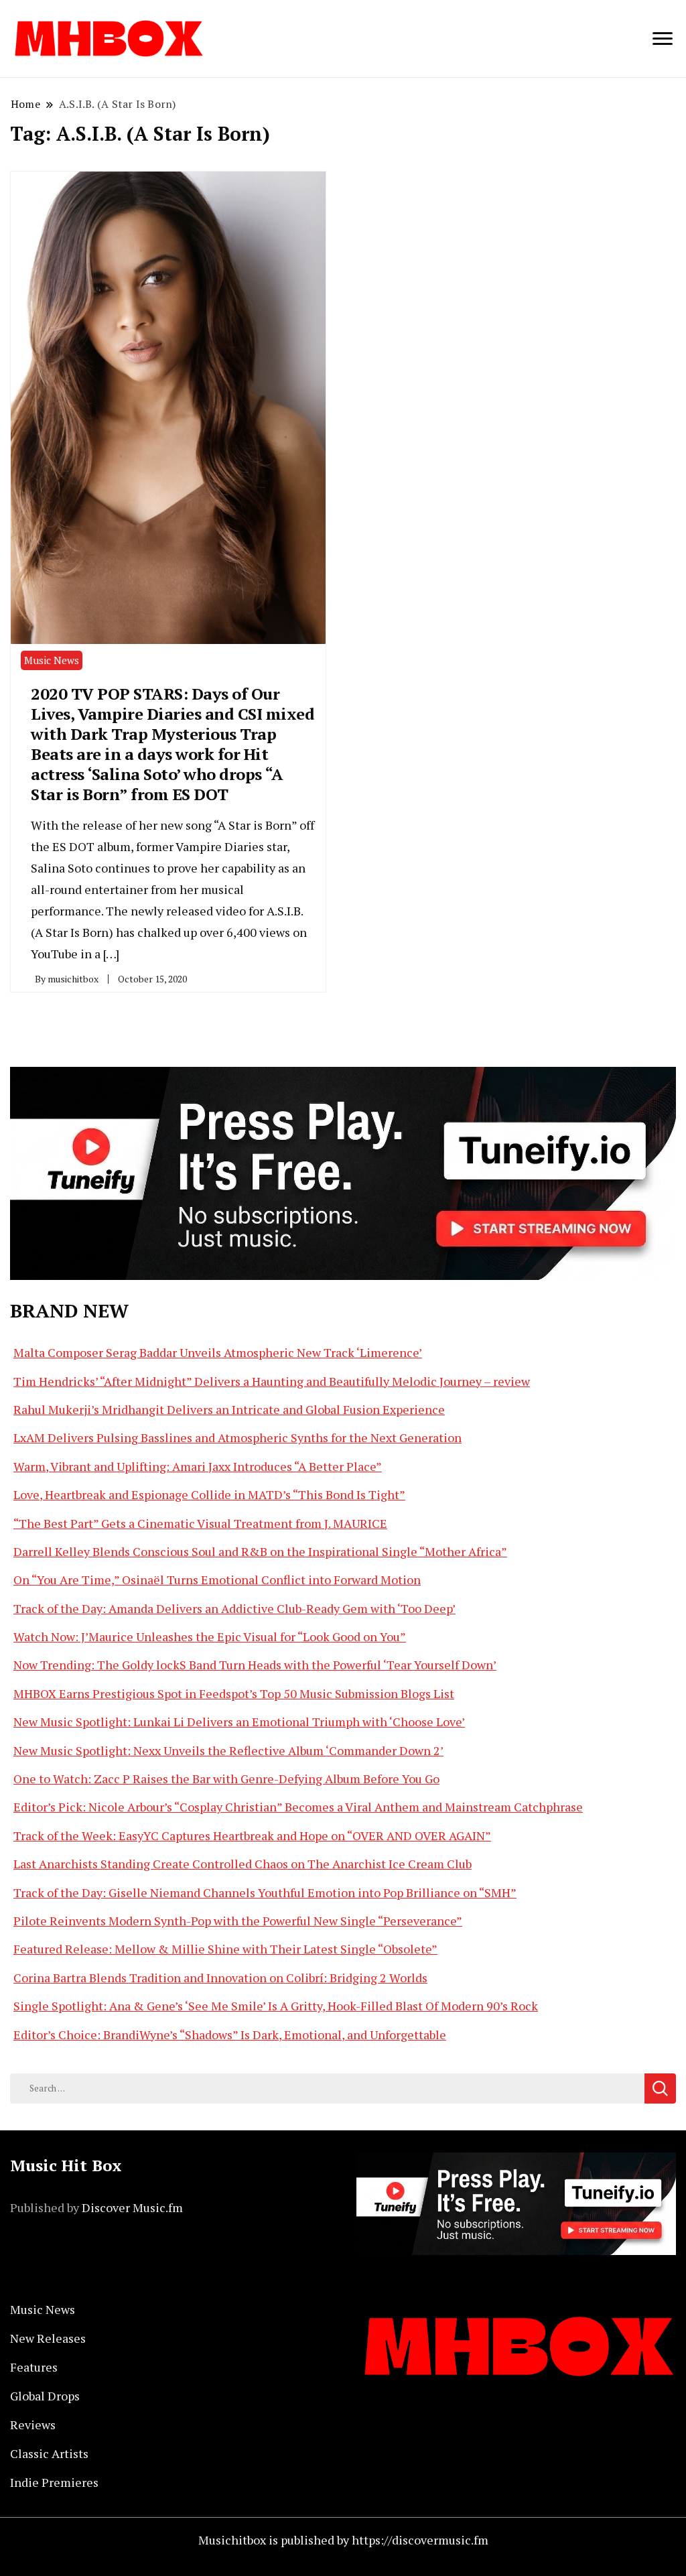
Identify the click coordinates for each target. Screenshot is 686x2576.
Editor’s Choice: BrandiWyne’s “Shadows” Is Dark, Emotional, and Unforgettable (230, 2035)
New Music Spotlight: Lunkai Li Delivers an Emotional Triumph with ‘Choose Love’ (239, 1722)
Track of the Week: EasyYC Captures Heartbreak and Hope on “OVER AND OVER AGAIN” (252, 1836)
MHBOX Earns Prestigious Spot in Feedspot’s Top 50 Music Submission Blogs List (234, 1693)
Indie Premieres (54, 2482)
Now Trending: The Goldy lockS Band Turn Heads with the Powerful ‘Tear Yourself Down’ (255, 1665)
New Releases (48, 2338)
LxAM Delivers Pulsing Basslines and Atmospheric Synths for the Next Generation (237, 1437)
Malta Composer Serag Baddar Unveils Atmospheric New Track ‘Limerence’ (218, 1352)
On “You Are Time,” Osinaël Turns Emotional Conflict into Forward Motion (217, 1580)
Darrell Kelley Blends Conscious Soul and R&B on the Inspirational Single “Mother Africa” (260, 1551)
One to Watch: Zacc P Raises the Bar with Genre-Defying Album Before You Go (226, 1779)
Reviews (33, 2425)
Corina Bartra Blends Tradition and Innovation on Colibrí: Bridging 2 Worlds (220, 1978)
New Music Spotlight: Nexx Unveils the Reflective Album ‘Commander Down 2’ (228, 1750)
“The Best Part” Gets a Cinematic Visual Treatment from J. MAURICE (200, 1523)
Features (34, 2367)
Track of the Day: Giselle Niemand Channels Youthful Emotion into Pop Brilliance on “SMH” (265, 1892)
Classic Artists (49, 2453)
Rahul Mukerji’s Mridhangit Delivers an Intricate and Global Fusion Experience (229, 1409)
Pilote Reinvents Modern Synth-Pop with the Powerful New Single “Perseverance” (238, 1921)
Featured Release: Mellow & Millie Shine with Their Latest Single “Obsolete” (225, 1949)
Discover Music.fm (132, 2207)
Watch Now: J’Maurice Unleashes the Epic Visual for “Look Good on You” (210, 1636)
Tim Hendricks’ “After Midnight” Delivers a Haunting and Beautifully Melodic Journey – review (272, 1381)
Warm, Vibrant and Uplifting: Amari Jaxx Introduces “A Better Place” (198, 1466)
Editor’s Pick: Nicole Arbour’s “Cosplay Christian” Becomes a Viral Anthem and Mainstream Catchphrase (298, 1807)
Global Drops (45, 2396)
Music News (52, 660)
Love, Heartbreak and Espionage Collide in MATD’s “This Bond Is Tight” (209, 1494)
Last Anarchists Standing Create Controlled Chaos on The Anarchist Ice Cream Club (243, 1864)
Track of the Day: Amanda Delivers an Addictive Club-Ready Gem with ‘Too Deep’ (234, 1608)
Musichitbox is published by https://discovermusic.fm (343, 2540)
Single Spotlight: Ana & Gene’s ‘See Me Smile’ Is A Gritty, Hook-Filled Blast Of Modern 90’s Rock (276, 2006)
